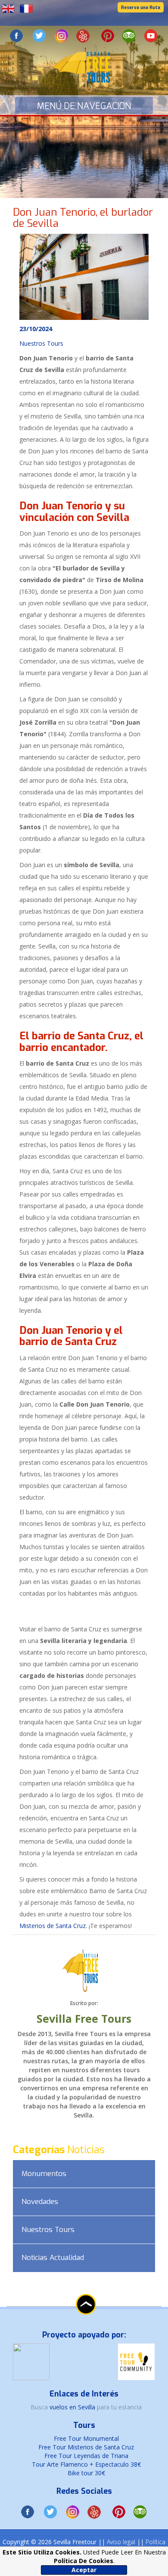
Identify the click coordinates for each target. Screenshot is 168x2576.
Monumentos (44, 2174)
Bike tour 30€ (86, 2473)
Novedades (40, 2202)
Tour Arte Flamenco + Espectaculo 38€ (86, 2464)
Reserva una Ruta (141, 8)
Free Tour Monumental (86, 2438)
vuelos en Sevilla (73, 2407)
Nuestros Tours (48, 2230)
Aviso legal (121, 2542)
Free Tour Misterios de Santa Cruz (86, 2447)
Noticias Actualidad (53, 2258)
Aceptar (84, 2570)
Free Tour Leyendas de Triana (86, 2456)
